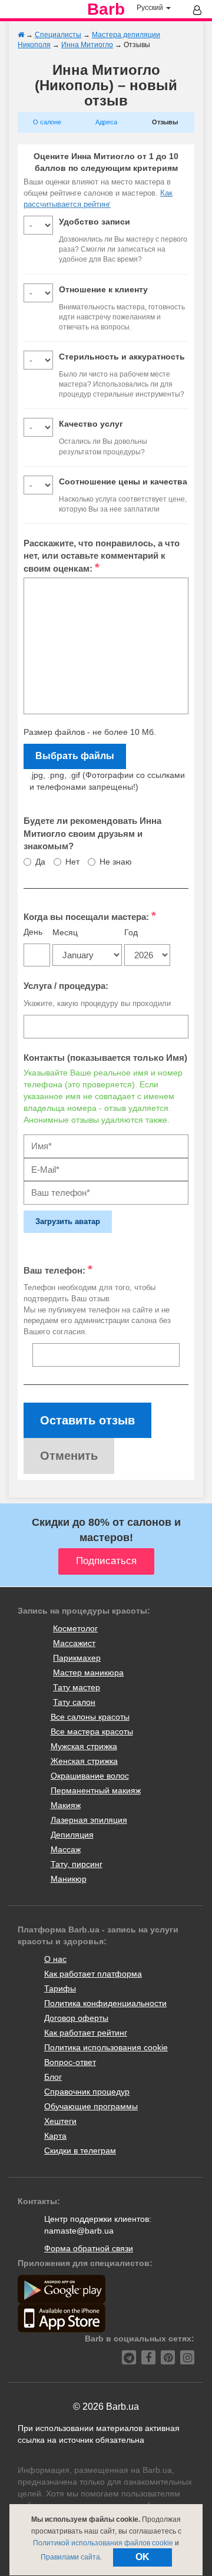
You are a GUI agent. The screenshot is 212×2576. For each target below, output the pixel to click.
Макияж (66, 1805)
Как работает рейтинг (86, 2033)
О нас (55, 1959)
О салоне (47, 122)
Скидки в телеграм (80, 2150)
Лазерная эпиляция (89, 1820)
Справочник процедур (87, 2092)
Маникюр (69, 1879)
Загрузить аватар (68, 1221)
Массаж (66, 1849)
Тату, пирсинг (77, 1864)
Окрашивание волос (90, 1776)
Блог (53, 2077)
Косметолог (75, 1628)
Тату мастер (77, 1687)
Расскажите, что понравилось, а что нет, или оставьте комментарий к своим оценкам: (102, 556)
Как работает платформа (93, 1974)
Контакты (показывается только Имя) (105, 1058)
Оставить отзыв (87, 1420)
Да (40, 862)
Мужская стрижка (84, 1746)
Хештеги (60, 2121)
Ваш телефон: (58, 1269)
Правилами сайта (70, 2557)
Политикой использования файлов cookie (103, 2543)
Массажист (74, 1643)
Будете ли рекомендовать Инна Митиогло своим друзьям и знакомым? (92, 833)
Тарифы (60, 1988)
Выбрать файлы (75, 756)
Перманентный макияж (96, 1790)
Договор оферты (76, 2018)
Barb (106, 9)
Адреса (106, 122)
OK (143, 2557)
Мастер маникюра (88, 1673)
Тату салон (74, 1702)
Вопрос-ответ (70, 2062)
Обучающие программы (91, 2106)
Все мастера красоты (92, 1731)
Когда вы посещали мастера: (90, 916)
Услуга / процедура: (66, 986)
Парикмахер (77, 1658)
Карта (55, 2136)
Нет (72, 862)
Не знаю (116, 862)
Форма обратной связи (89, 2248)
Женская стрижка (84, 1761)
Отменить (69, 1456)
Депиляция (72, 1835)
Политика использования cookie (106, 2047)
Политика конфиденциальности (105, 2003)
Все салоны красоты (90, 1717)
